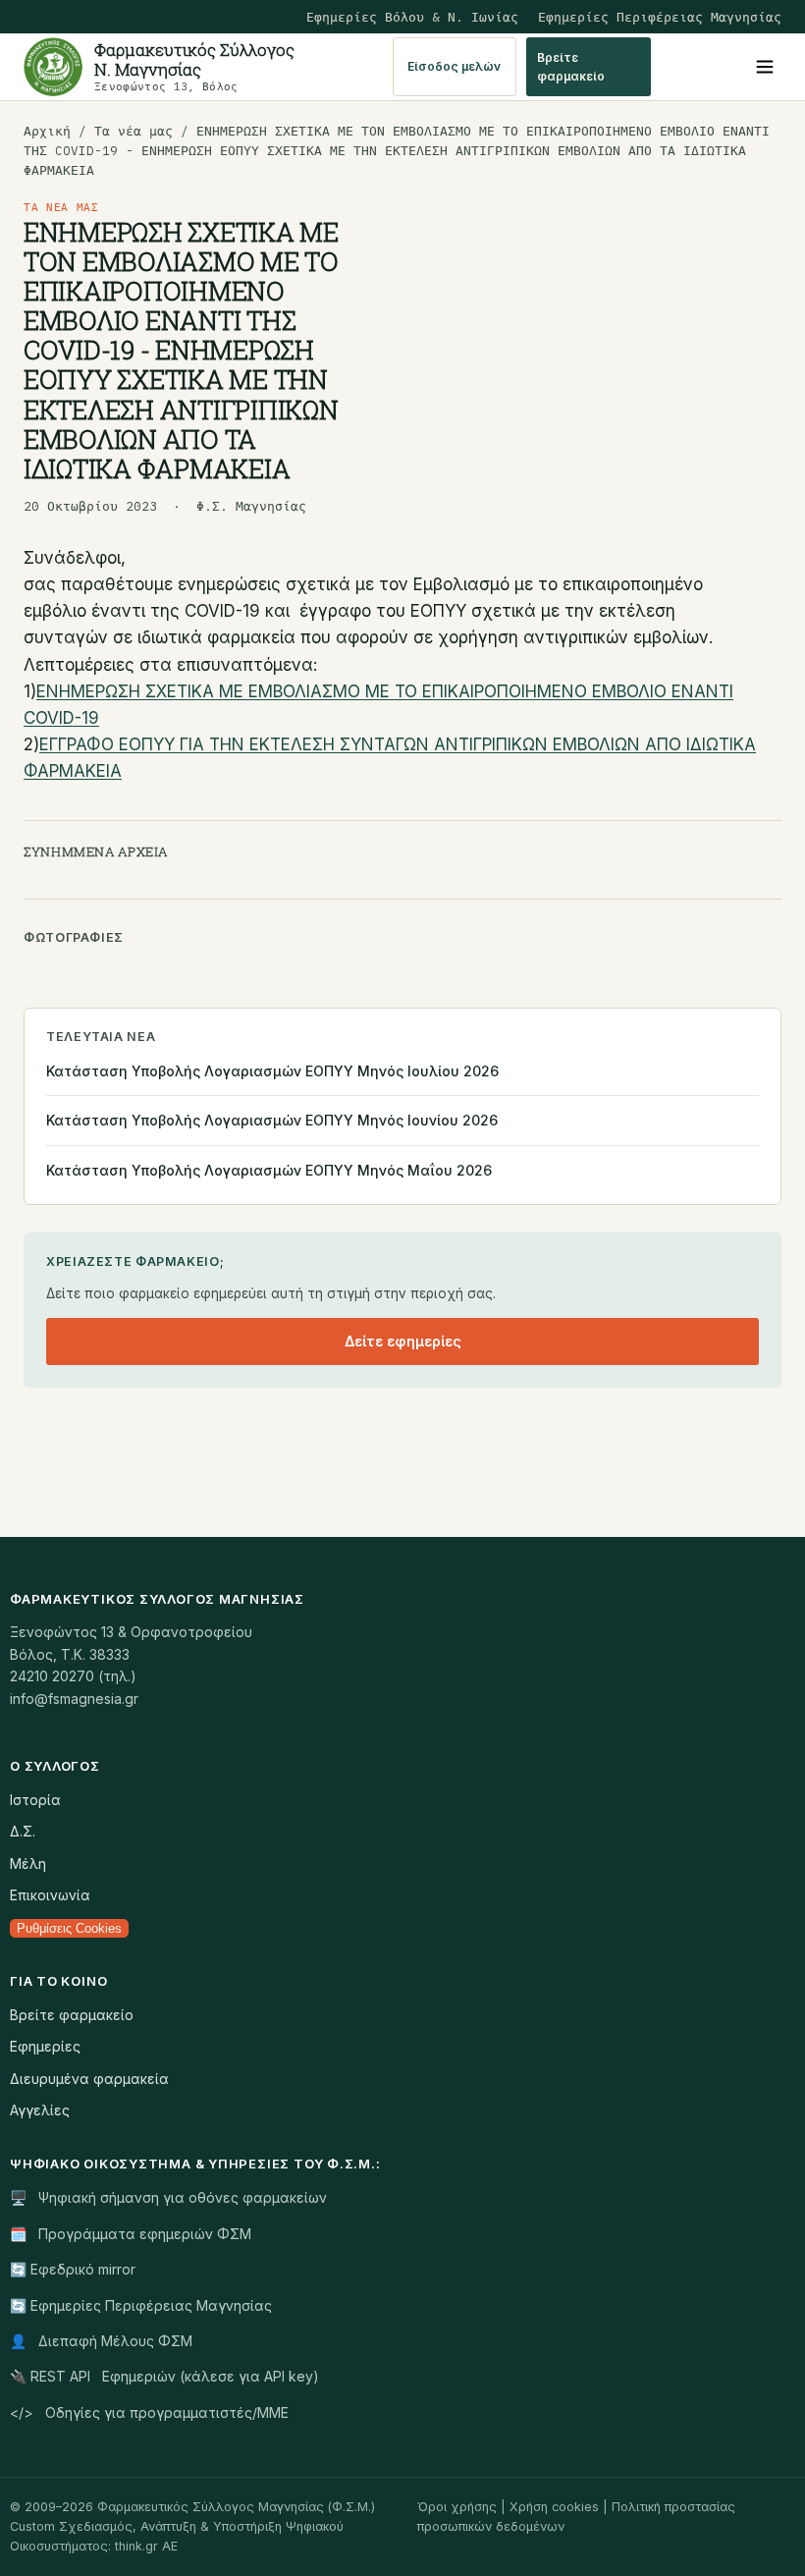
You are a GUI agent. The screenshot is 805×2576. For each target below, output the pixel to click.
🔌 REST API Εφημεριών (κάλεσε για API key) (164, 2376)
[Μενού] (765, 67)
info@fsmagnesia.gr (74, 1699)
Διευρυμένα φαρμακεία (89, 2079)
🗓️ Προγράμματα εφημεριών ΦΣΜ (131, 2234)
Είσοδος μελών (454, 66)
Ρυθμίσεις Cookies (69, 1928)
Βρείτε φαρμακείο (571, 67)
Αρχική (47, 131)
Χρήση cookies (554, 2507)
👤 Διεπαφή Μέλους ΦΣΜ (101, 2341)
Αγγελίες (40, 2110)
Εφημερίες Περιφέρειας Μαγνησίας (660, 17)
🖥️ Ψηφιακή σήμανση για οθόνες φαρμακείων (168, 2197)
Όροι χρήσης (457, 2507)
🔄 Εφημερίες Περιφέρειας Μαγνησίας (141, 2305)
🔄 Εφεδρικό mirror (73, 2269)
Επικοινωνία (50, 1895)
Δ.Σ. (23, 1831)
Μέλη (28, 1863)
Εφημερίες (45, 2046)
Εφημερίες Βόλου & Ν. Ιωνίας (412, 17)
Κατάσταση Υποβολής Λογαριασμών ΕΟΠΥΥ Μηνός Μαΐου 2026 (269, 1170)
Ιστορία (35, 1800)
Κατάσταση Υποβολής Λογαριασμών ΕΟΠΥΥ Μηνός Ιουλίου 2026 (272, 1071)
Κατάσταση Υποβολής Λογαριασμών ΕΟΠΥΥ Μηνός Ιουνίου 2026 (272, 1120)
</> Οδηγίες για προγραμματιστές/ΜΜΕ (149, 2412)
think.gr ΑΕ (146, 2546)
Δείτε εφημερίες (403, 1341)
